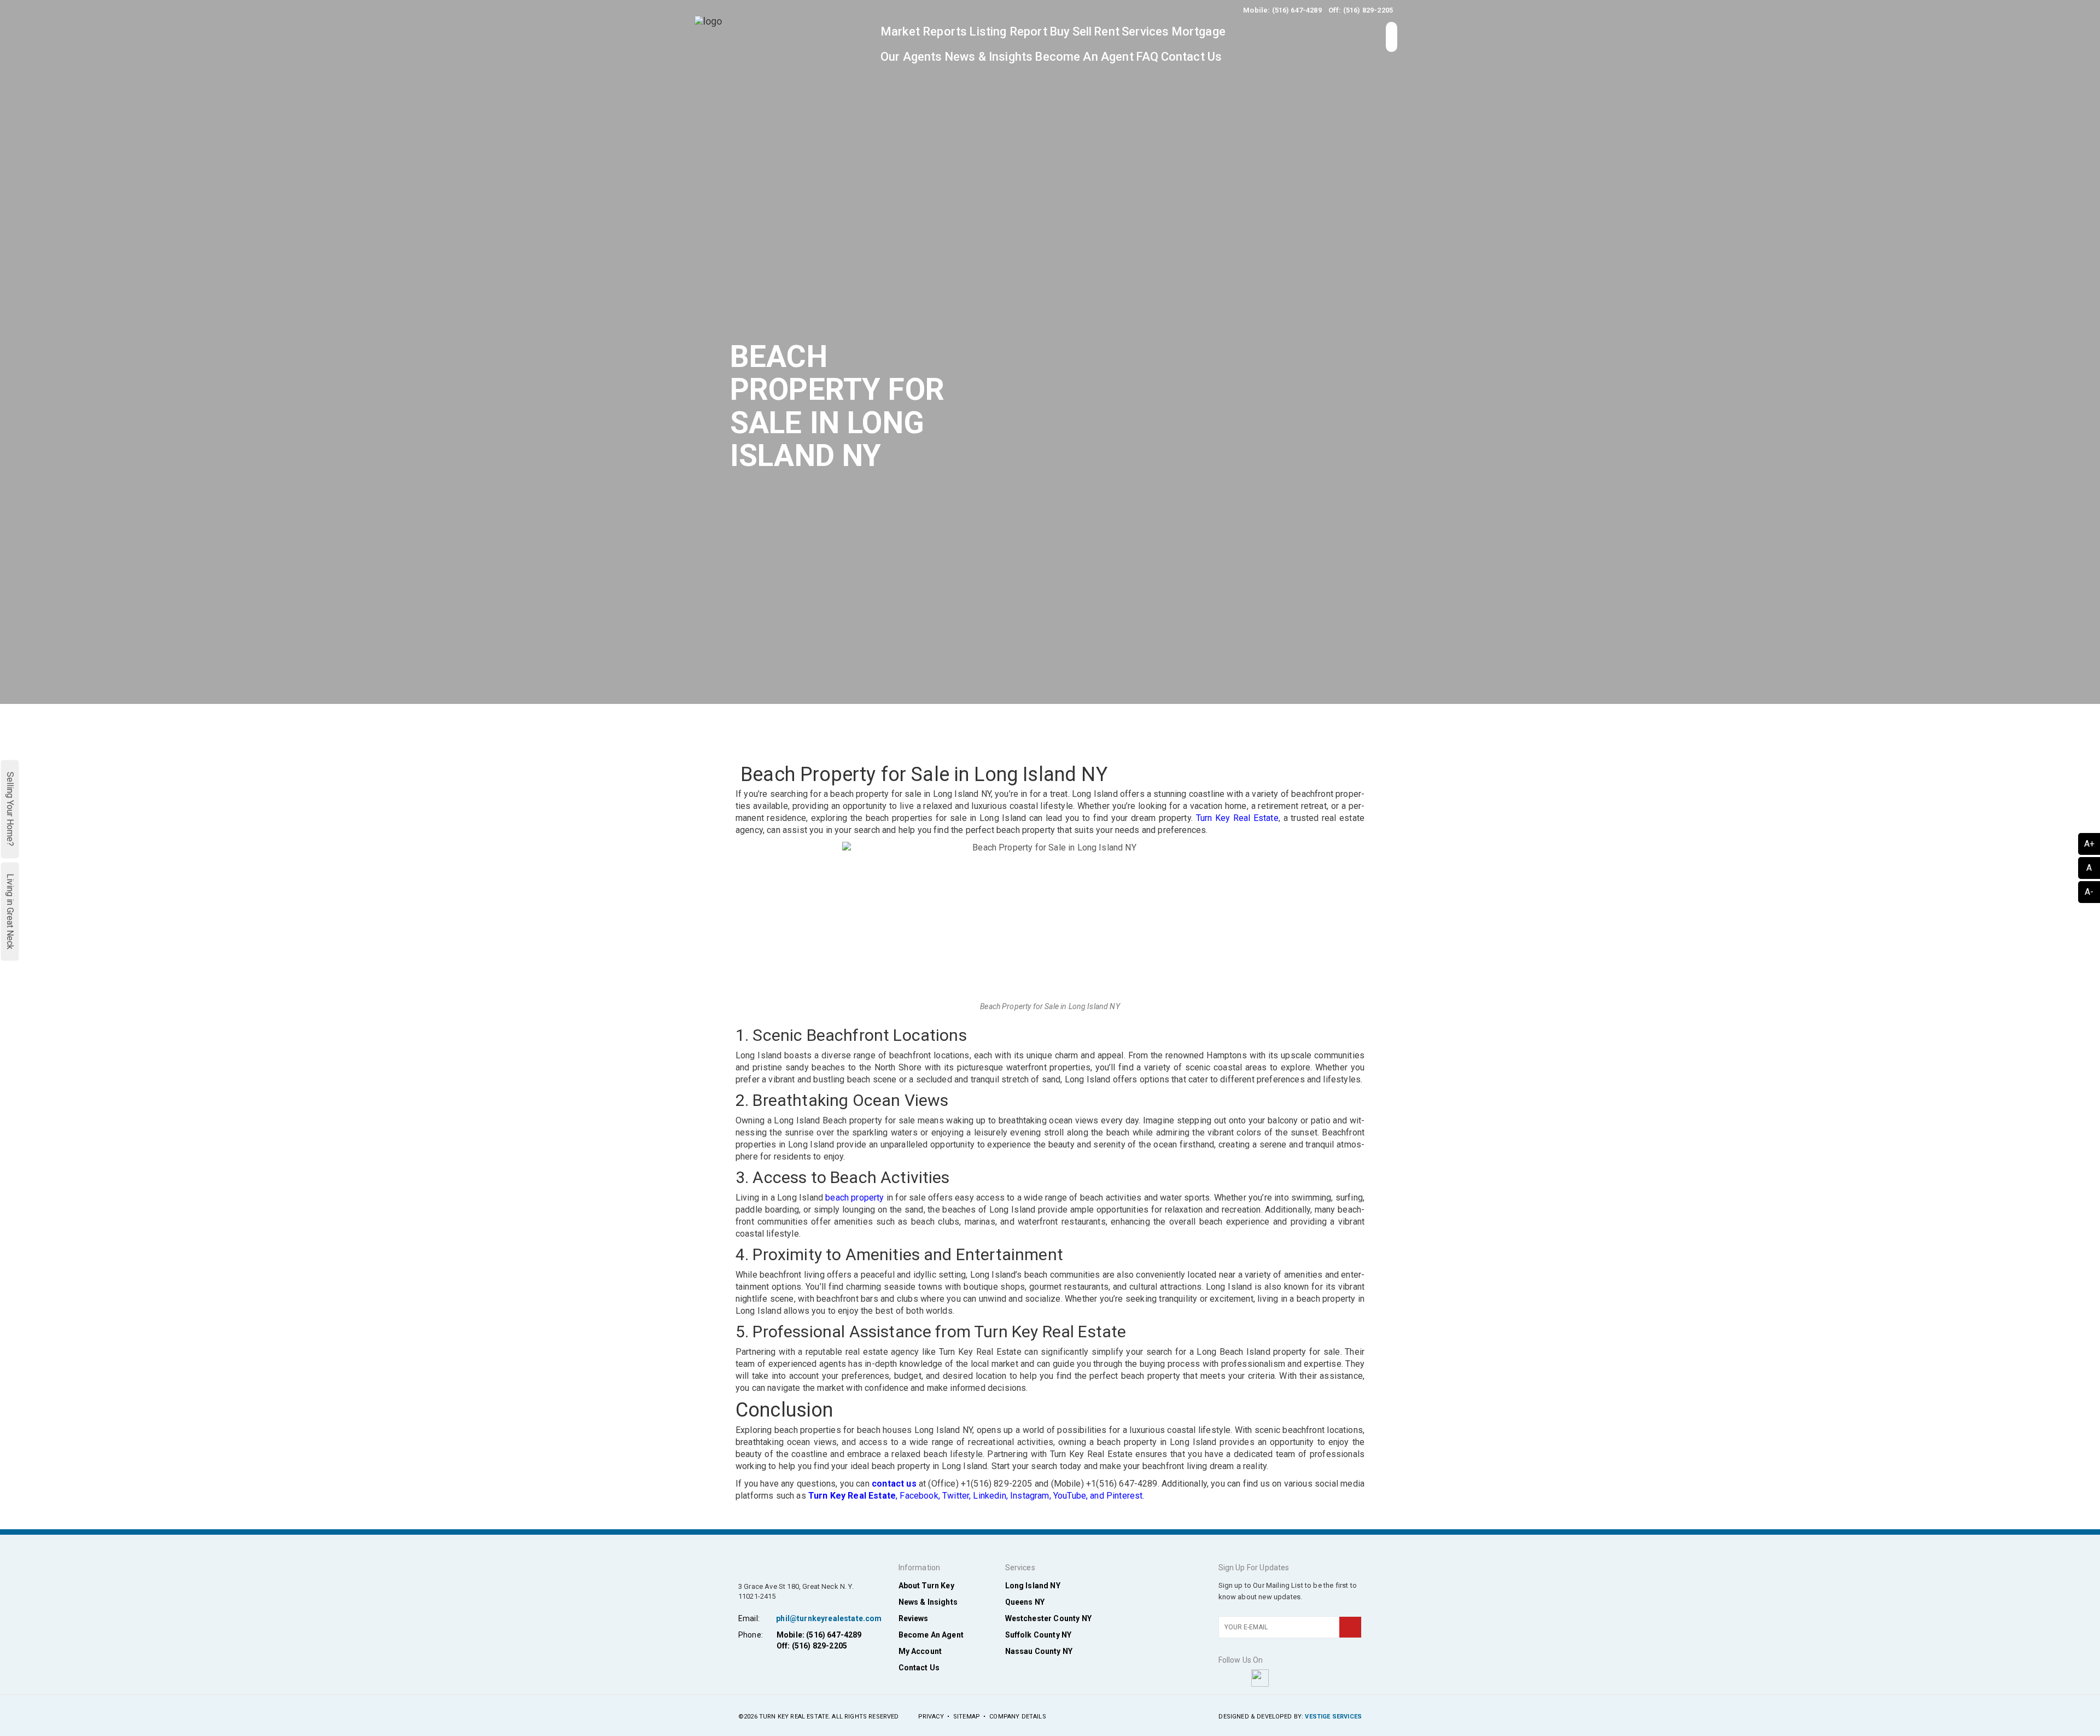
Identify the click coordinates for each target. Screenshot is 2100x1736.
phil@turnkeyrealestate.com (829, 1618)
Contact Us (1192, 57)
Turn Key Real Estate (1237, 818)
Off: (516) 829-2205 (1361, 10)
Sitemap (967, 1717)
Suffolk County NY (1039, 1635)
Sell (1082, 31)
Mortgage (1198, 31)
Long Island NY (1033, 1586)
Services (1145, 31)
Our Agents (911, 57)
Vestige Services (1333, 1717)
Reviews (914, 1618)
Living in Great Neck (10, 911)
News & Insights (988, 57)
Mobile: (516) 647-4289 (1282, 10)
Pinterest (1124, 1496)
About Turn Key (926, 1586)
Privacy (931, 1717)
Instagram (1029, 1496)
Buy (1060, 31)
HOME (1184, 726)
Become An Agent (1084, 57)
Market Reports (924, 31)
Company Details (1017, 1717)
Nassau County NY (1039, 1651)
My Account (920, 1651)
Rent (1107, 31)
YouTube (1070, 1496)
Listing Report (1008, 31)
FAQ (1147, 57)
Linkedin (989, 1496)
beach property (854, 1198)
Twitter (956, 1496)
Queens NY (1025, 1602)
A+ (2089, 844)
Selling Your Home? (10, 809)
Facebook (919, 1496)
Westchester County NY (1048, 1618)
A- (2089, 892)
